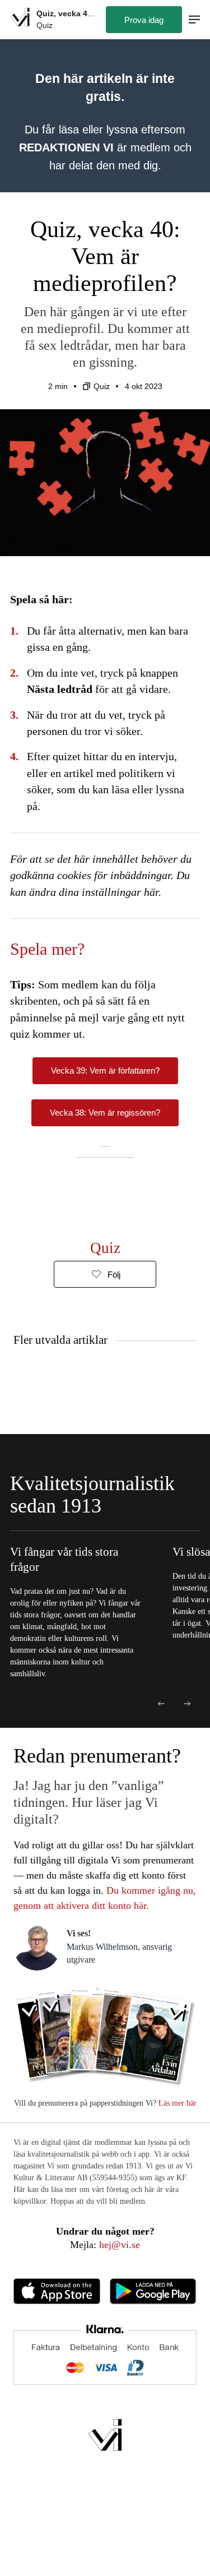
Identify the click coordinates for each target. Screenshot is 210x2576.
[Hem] (20, 19)
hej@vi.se (120, 2245)
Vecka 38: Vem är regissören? (105, 1113)
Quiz (102, 386)
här (151, 892)
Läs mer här (176, 2103)
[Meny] (194, 20)
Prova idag (144, 20)
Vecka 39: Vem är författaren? (105, 1070)
